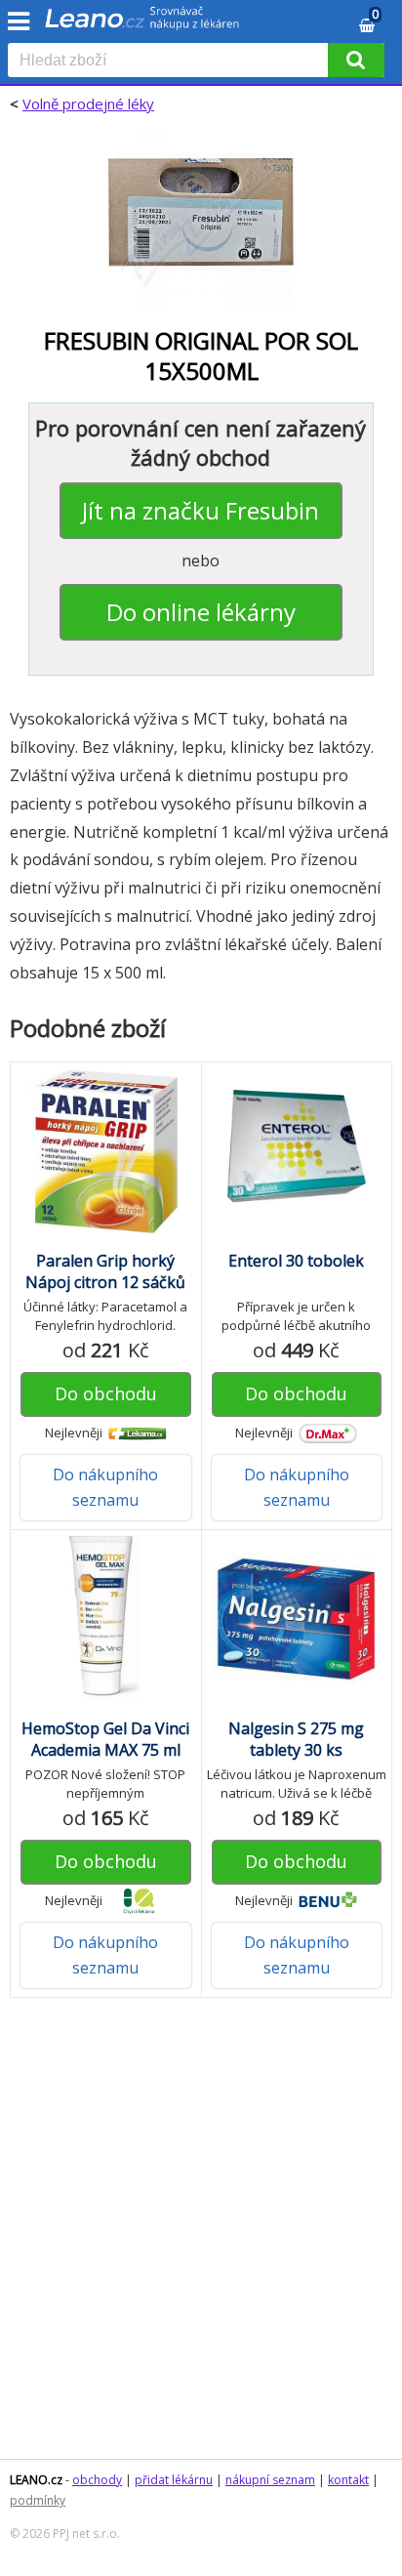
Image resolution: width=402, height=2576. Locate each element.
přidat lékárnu (174, 2480)
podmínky (38, 2500)
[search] (172, 62)
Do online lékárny (201, 612)
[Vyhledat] (356, 60)
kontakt (348, 2480)
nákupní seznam (270, 2480)
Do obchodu (106, 1393)
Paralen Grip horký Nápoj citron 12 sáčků (105, 1271)
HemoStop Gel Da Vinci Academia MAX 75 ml (105, 1739)
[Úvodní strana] (142, 24)
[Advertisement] (201, 2238)
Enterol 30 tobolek (296, 1261)
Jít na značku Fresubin (201, 510)
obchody (97, 2480)
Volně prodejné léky (88, 104)
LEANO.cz (36, 2480)
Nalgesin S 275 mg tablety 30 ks (296, 1739)
